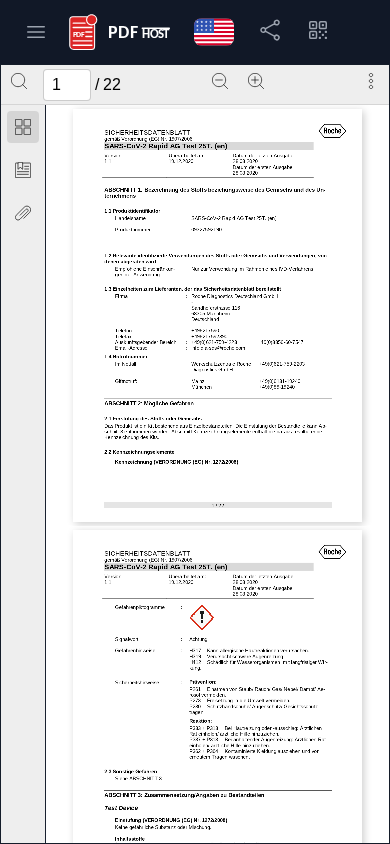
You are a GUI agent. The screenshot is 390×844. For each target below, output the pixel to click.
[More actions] (371, 81)
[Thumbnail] (23, 127)
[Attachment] (23, 213)
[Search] (19, 81)
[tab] (23, 130)
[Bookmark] (23, 170)
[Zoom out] (220, 81)
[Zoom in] (256, 81)
